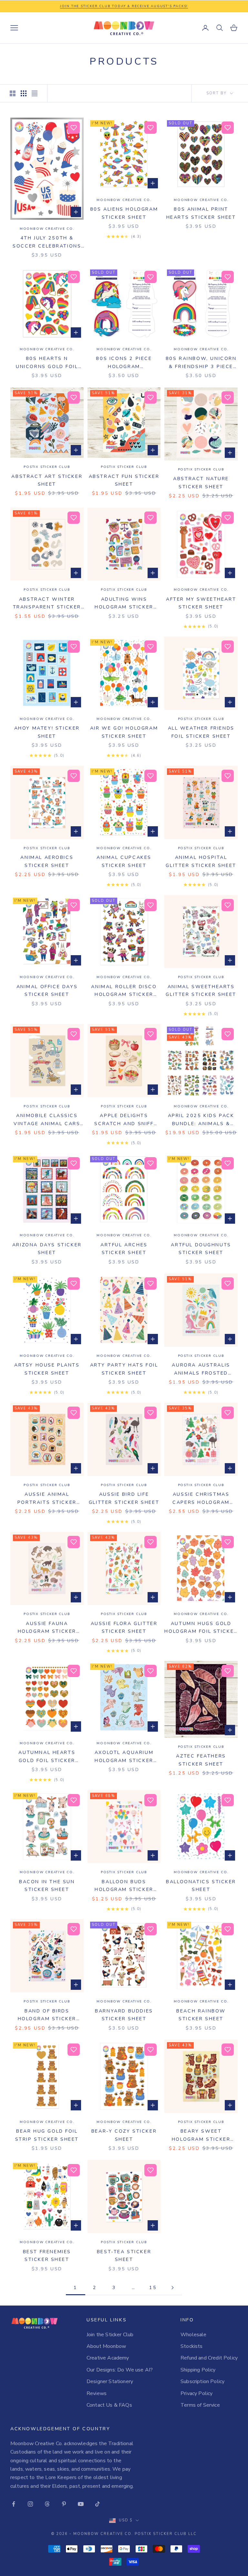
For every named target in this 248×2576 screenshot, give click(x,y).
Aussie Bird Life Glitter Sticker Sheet (124, 1498)
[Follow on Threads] (47, 2504)
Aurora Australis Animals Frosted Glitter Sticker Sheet (201, 1369)
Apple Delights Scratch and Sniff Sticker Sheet (124, 1120)
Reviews (97, 2393)
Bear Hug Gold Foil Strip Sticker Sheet (47, 2135)
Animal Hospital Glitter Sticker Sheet (201, 861)
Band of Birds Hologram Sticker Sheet (47, 2015)
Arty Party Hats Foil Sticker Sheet (124, 1369)
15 (153, 2287)
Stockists (191, 2346)
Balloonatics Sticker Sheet (201, 1885)
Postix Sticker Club (47, 467)
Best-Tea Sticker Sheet (124, 2255)
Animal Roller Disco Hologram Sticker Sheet (124, 991)
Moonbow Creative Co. (47, 229)
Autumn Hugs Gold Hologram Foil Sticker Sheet (201, 1628)
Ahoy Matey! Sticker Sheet (47, 732)
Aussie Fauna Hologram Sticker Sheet (47, 1628)
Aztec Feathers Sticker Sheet (201, 1760)
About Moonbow (106, 2346)
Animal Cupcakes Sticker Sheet (124, 861)
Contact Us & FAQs (109, 2405)
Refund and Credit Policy (209, 2358)
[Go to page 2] (172, 2288)
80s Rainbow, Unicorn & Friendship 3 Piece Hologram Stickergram (201, 363)
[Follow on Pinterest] (64, 2504)
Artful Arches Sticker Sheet (124, 1249)
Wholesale (193, 2335)
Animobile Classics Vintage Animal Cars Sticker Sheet (47, 1120)
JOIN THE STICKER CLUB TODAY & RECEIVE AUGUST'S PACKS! (124, 6)
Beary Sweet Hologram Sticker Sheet (201, 2135)
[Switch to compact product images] (35, 93)
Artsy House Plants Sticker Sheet (47, 1369)
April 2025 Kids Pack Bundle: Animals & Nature (201, 1120)
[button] (74, 128)
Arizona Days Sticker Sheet (47, 1249)
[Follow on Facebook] (14, 2504)
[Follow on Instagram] (30, 2504)
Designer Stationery (110, 2381)
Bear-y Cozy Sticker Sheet (124, 2135)
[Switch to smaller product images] (24, 93)
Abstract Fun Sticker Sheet (124, 480)
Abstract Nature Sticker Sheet (201, 482)
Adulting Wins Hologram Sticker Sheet (124, 603)
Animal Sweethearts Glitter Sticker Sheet (201, 990)
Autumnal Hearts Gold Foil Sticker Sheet (47, 1757)
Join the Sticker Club (110, 2335)
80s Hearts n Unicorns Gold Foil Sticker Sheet (47, 363)
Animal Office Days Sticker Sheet (47, 990)
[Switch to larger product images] (13, 93)
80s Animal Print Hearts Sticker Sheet (201, 213)
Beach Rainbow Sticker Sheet (201, 2015)
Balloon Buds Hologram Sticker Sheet (124, 1886)
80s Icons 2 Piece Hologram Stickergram (124, 363)
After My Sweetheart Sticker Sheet (201, 603)
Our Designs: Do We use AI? (120, 2370)
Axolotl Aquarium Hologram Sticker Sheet (124, 1757)
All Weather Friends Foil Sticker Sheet (201, 732)
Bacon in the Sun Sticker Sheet (47, 1885)
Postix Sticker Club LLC (166, 2534)
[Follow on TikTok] (98, 2504)
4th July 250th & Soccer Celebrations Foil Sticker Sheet (47, 242)
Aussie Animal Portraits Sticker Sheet (47, 1499)
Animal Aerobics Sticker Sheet (47, 861)
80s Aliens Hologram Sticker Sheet (124, 213)
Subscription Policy (202, 2381)
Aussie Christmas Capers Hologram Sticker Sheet (201, 1499)
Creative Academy (108, 2358)
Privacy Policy (196, 2393)
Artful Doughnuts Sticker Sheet (201, 1249)
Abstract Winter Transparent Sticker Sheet (47, 603)
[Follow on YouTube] (81, 2504)
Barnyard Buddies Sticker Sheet (124, 2015)
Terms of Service (200, 2405)
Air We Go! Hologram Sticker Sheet (124, 732)
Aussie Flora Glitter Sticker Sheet (124, 1627)
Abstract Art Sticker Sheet (47, 480)
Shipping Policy (198, 2370)
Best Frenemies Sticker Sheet (47, 2255)
